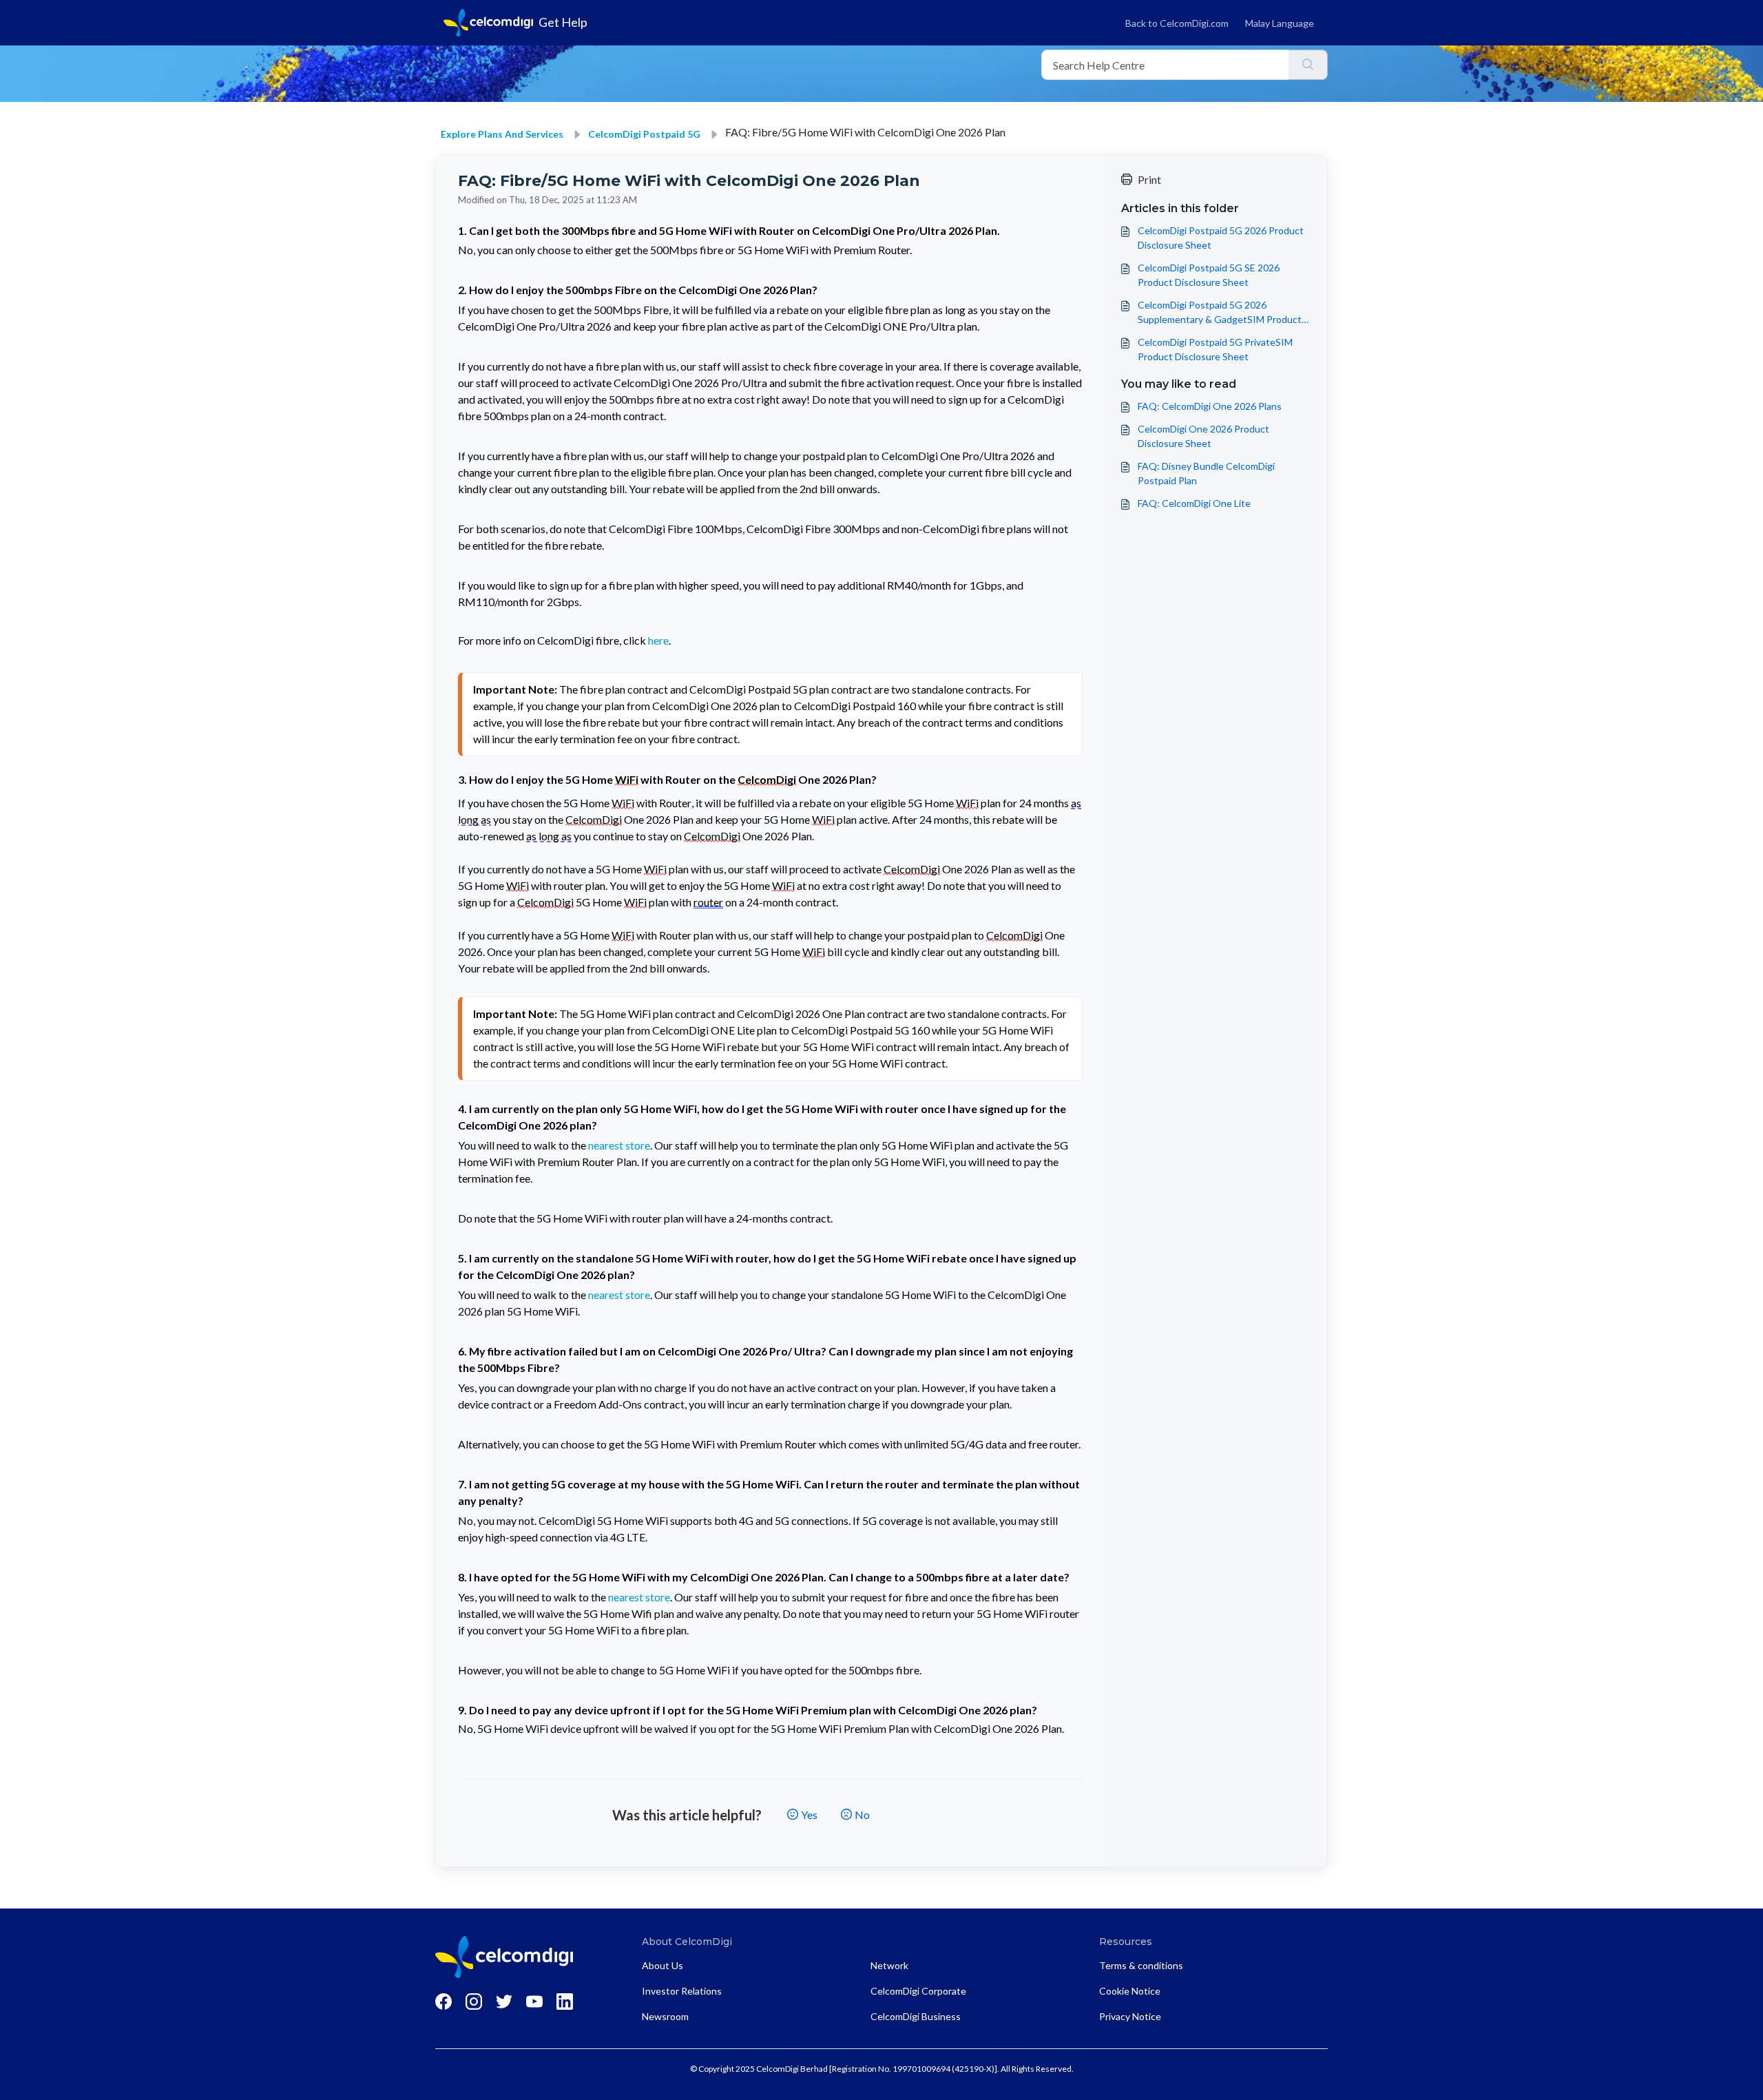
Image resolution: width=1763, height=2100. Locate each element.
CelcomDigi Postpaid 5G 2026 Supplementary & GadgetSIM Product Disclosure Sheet (1220, 313)
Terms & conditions (1141, 1965)
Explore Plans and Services (502, 134)
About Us (663, 1965)
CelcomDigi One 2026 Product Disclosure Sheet (1203, 436)
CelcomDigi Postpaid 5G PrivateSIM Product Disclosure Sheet (1215, 349)
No (862, 1815)
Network (889, 1965)
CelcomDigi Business (916, 2016)
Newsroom (665, 2016)
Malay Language (1280, 23)
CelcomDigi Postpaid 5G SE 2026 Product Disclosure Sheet (1209, 275)
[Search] (1308, 65)
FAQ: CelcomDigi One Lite (1194, 503)
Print (1149, 179)
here (658, 640)
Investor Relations (682, 1991)
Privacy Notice (1130, 2016)
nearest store (619, 1145)
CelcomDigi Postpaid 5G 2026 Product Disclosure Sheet (1221, 238)
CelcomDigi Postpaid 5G (644, 134)
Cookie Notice (1130, 1991)
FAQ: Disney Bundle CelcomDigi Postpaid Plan (1206, 473)
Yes (809, 1815)
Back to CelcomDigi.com (1177, 23)
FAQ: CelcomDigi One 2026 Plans (1210, 406)
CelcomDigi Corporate (918, 1991)
